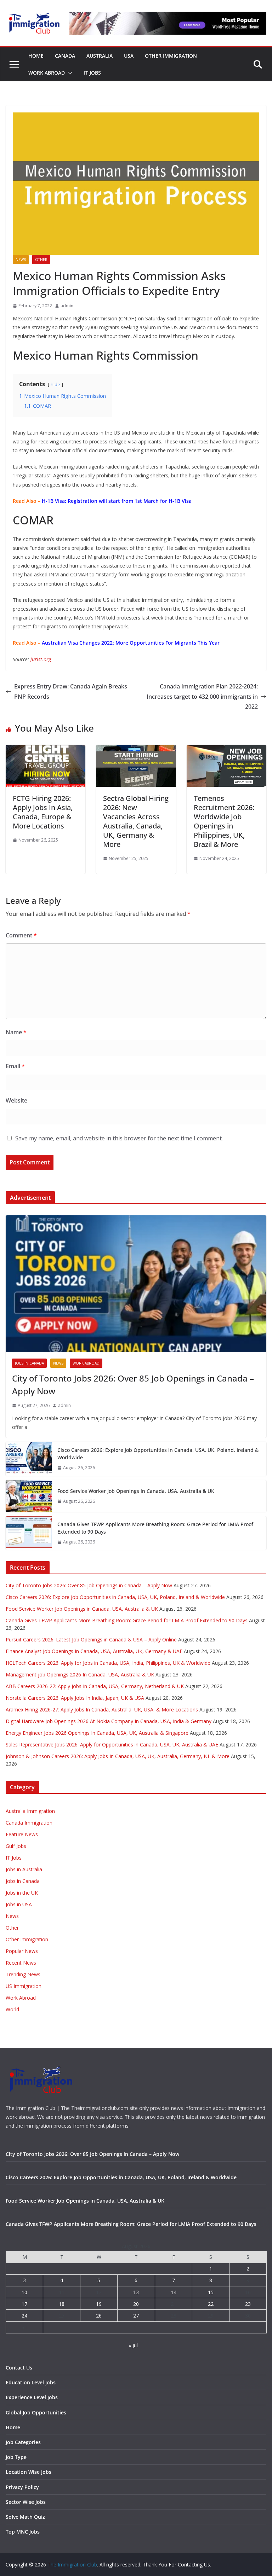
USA (129, 56)
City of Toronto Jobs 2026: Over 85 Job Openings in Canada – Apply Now (133, 1385)
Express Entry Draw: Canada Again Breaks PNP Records (71, 691)
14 (174, 2292)
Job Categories (23, 2442)
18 (62, 2304)
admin (67, 306)
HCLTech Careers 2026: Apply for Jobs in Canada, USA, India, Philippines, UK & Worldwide (108, 1663)
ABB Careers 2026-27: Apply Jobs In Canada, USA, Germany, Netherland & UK (95, 1686)
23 (248, 2304)
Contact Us (19, 2368)
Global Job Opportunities (36, 2412)
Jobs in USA (19, 1904)
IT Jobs (92, 73)
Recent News (21, 1963)
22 (211, 2304)
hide (55, 384)
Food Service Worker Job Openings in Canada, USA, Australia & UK (136, 1491)
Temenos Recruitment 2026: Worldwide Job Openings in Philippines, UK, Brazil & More (224, 821)
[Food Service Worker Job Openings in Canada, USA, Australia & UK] (29, 1496)
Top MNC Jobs (23, 2532)
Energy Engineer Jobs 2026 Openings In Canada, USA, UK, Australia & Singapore (97, 1733)
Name (16, 1032)
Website (16, 1100)
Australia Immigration (30, 1811)
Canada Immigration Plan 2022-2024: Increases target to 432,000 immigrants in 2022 (202, 697)
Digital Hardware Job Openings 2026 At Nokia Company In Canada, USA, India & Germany (109, 1721)
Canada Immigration (29, 1823)
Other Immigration (171, 56)
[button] (69, 73)
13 (136, 2292)
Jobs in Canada (29, 1363)
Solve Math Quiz (25, 2517)
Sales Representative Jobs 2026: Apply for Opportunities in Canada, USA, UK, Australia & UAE (112, 1745)
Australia (100, 56)
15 (211, 2292)
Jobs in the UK (22, 1893)
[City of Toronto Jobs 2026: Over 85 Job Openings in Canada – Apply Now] (136, 1284)
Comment (21, 935)
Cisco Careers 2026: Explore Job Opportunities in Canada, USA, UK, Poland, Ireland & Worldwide (158, 1454)
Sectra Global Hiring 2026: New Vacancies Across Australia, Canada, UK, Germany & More (136, 821)
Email (15, 1066)
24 (24, 2316)
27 (136, 2316)
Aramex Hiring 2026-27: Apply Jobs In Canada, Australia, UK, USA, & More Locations (102, 1709)
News (21, 260)
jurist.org (41, 659)
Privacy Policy (22, 2487)
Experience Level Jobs (32, 2397)
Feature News (22, 1834)
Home (36, 56)
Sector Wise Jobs (26, 2502)
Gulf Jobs (16, 1846)
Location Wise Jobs (29, 2472)
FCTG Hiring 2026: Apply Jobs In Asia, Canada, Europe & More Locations (43, 812)
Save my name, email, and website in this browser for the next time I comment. (119, 1138)
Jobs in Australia (24, 1869)
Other (41, 260)
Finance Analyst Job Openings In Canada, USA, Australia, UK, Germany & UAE (94, 1651)
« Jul (133, 2345)
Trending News (23, 1974)
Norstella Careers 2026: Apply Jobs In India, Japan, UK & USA (75, 1698)
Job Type (16, 2457)
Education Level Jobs (31, 2382)
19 (99, 2304)
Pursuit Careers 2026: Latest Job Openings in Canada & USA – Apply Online (91, 1639)
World (12, 2009)
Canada (65, 56)
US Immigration (24, 1986)
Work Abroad (47, 73)
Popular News (22, 1951)
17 (24, 2304)
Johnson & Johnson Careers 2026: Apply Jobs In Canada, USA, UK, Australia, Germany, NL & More (118, 1756)
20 (136, 2304)
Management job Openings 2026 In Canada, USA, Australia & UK (80, 1674)
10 (24, 2292)
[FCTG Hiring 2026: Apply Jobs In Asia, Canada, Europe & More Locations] (46, 750)
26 (99, 2316)
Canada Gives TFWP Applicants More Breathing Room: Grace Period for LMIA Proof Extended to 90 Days (155, 1528)
